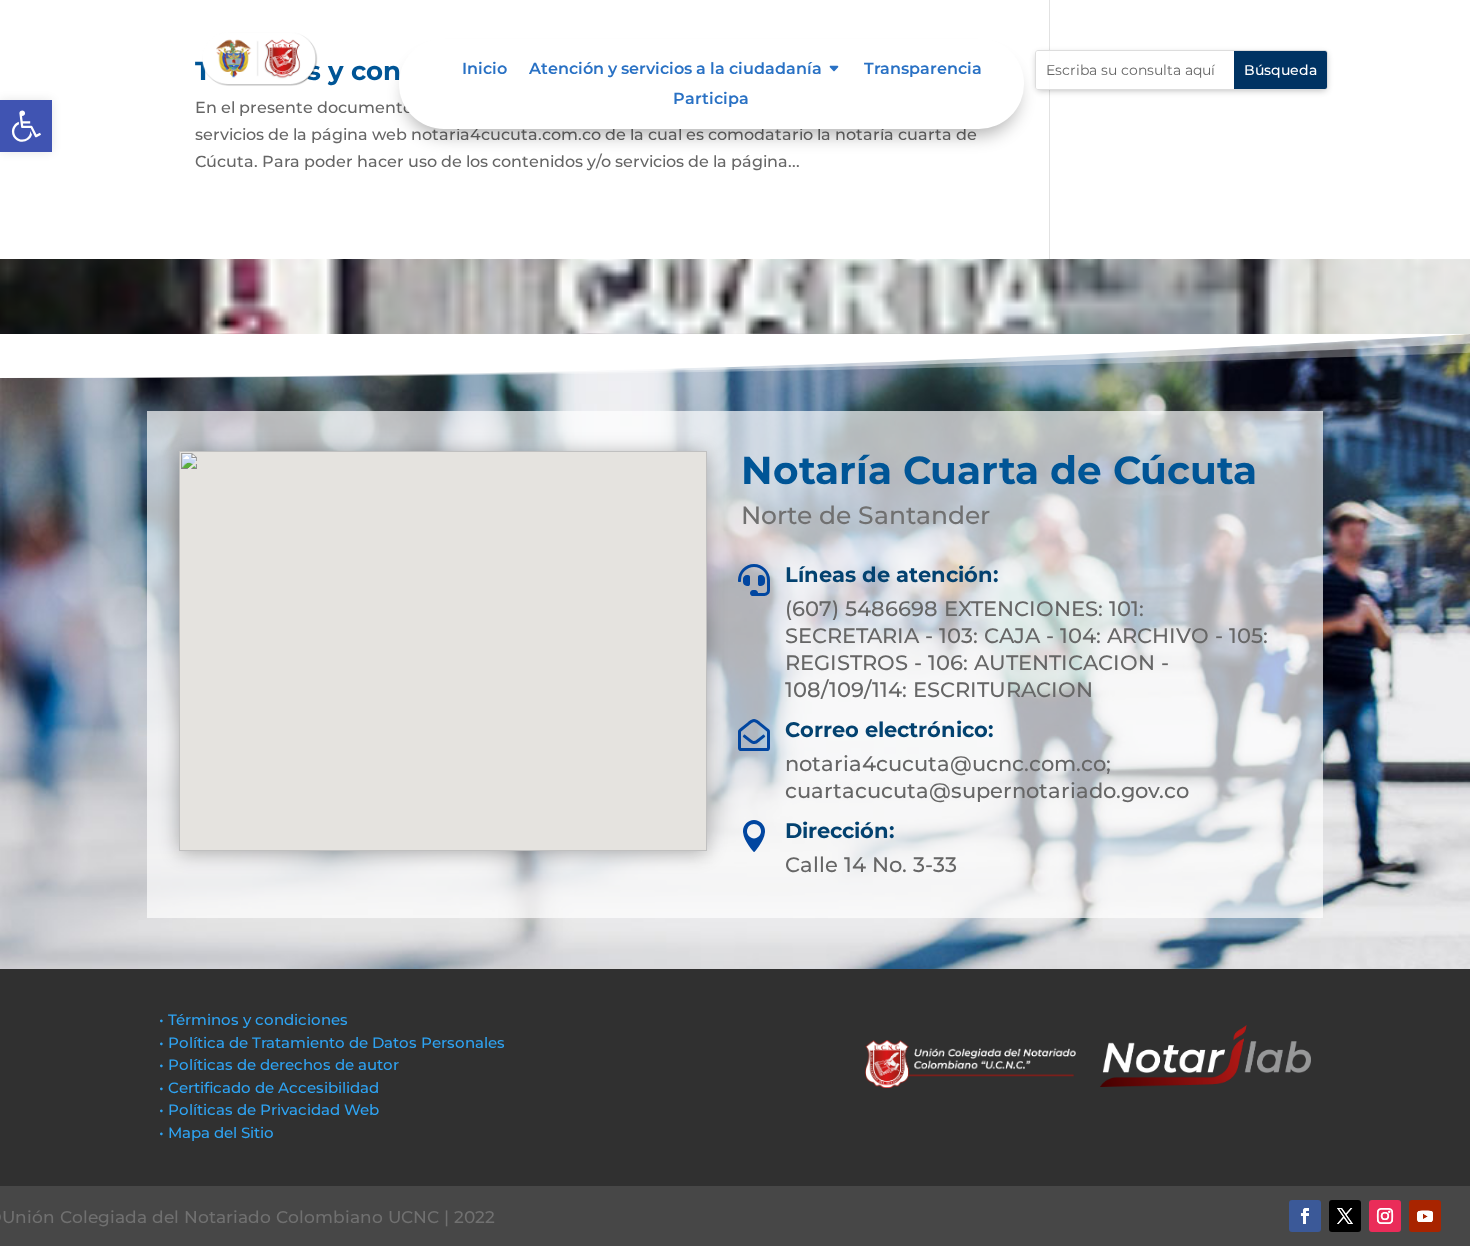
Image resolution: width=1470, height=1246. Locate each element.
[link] (26, 126)
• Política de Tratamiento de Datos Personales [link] (332, 1042)
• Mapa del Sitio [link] (218, 1132)
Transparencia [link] (923, 70)
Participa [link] (711, 100)
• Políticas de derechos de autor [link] (279, 1064)
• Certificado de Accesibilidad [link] (269, 1087)
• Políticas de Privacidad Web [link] (269, 1109)
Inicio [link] (484, 70)
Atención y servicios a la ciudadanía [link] (675, 70)
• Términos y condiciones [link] (253, 1019)
